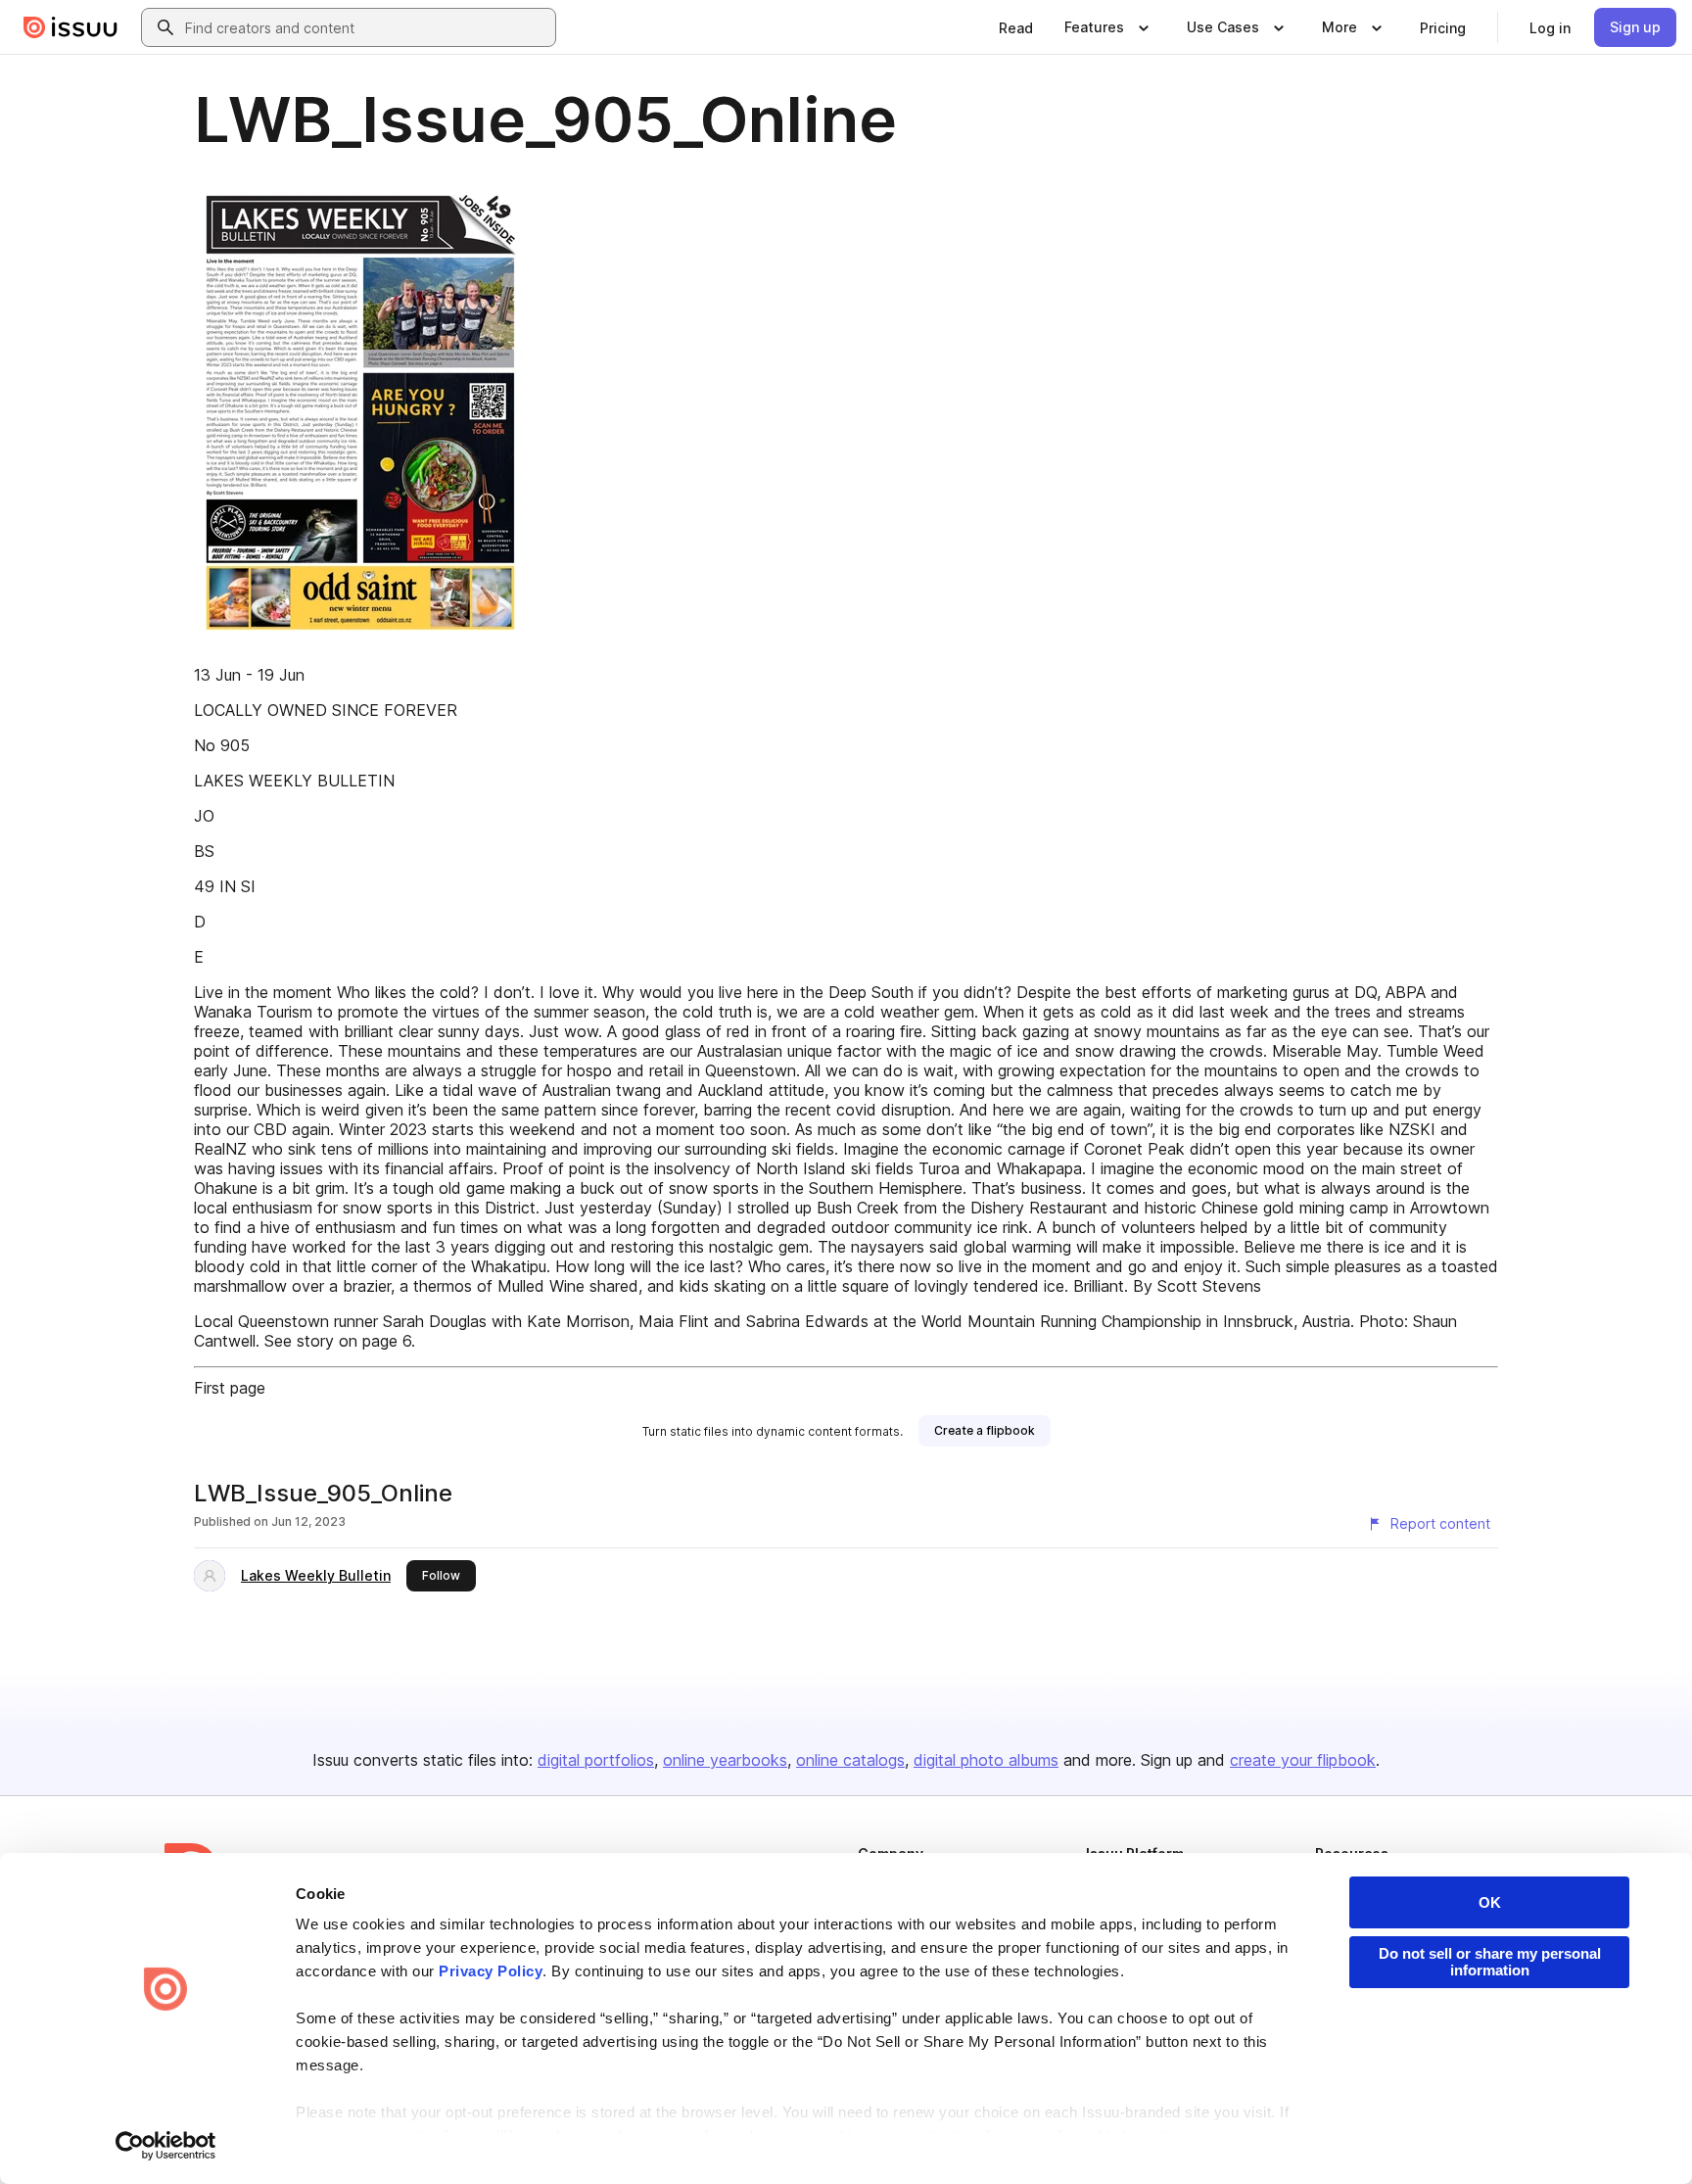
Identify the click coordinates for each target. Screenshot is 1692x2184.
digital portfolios (596, 1760)
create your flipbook (1303, 1760)
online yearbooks (725, 1760)
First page (230, 1388)
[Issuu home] (70, 27)
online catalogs (850, 1760)
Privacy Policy (491, 1971)
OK (1490, 1902)
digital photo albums (986, 1760)
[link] (1016, 27)
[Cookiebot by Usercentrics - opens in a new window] (166, 2146)
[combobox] (366, 27)
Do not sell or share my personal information (1490, 1962)
